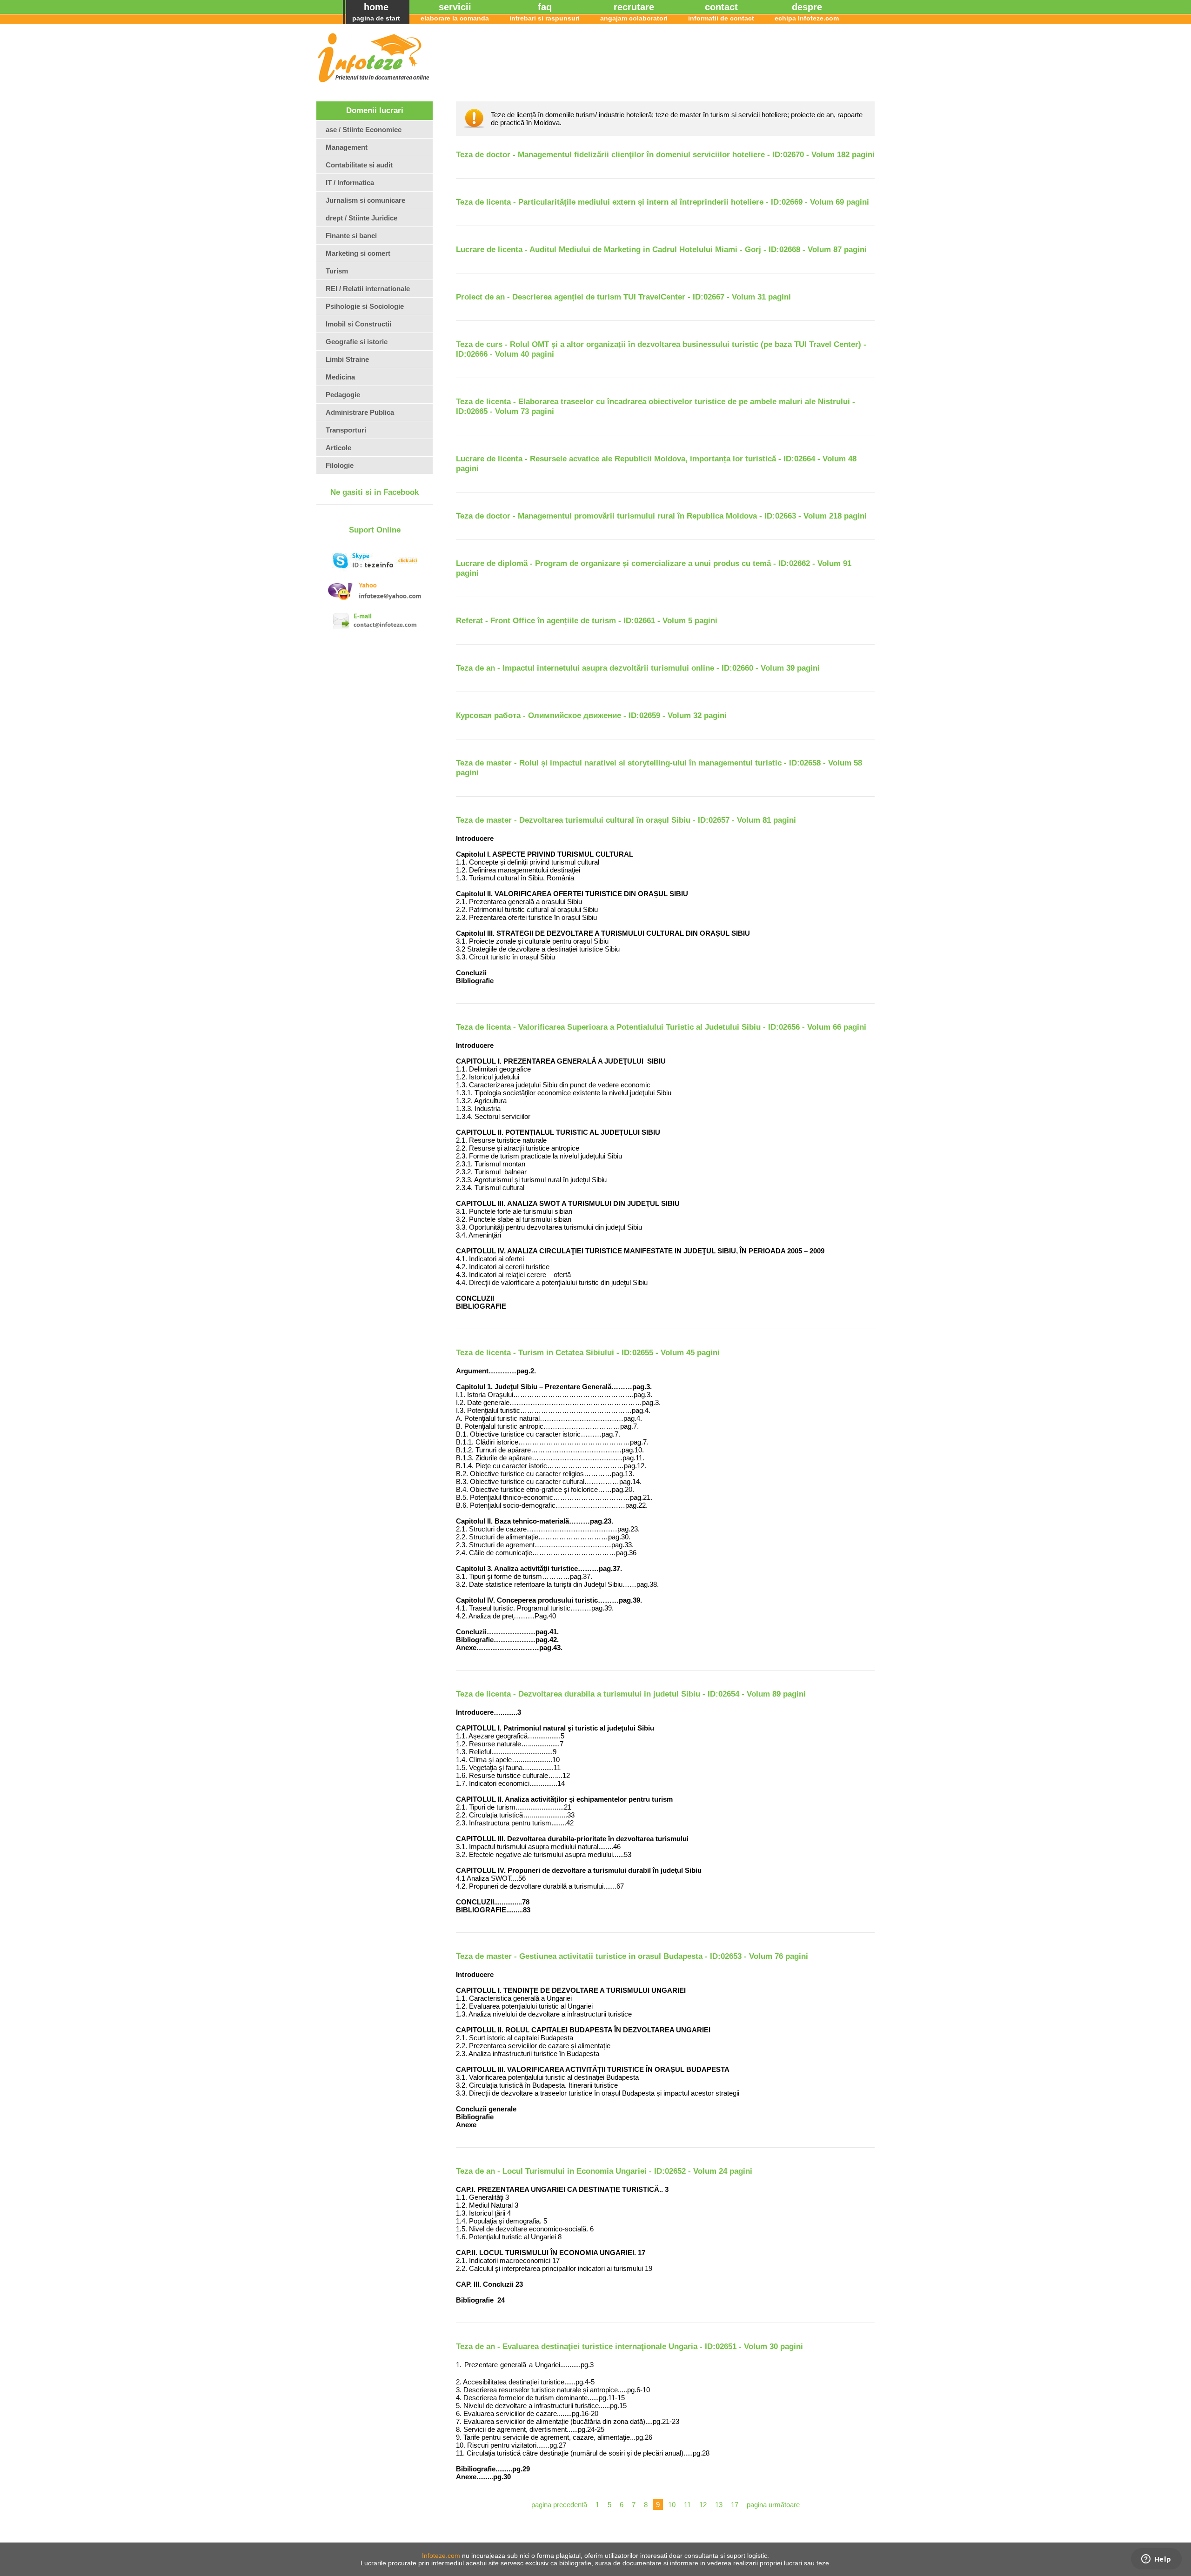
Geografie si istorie (357, 342)
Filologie (340, 465)
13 (719, 2505)
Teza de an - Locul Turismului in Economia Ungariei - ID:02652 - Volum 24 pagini (604, 2171)
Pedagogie (343, 395)
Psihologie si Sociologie (365, 306)
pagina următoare (773, 2505)
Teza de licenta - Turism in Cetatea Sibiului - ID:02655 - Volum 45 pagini (588, 1353)
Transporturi (346, 430)
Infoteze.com (441, 2556)
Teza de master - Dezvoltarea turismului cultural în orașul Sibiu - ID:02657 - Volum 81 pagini (626, 820)
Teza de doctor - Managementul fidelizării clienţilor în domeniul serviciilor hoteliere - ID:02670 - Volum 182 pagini (665, 155)
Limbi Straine (347, 359)
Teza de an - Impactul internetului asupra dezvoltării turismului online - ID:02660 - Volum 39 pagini (638, 668)
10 (672, 2505)
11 (687, 2505)
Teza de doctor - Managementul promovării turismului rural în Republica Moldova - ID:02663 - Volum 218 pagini (661, 516)
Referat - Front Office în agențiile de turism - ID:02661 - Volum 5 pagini (587, 621)
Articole (338, 448)
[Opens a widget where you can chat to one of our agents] (1156, 2560)
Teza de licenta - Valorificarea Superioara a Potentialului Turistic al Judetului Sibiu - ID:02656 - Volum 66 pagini (661, 1027)
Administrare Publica (360, 412)
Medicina (340, 377)
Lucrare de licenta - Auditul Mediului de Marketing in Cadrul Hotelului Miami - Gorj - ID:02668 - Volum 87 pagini (661, 250)
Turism (337, 271)
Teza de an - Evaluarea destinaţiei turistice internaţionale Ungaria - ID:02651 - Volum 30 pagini (629, 2346)
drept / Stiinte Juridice (361, 218)
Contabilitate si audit (359, 165)
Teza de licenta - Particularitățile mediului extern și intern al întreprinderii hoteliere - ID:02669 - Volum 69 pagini (662, 202)
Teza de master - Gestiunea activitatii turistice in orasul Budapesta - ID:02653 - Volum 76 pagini (632, 1956)
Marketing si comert (358, 253)
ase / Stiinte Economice (364, 130)
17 (735, 2505)
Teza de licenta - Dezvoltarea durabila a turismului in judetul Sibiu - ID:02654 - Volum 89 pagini (631, 1694)
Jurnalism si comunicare (365, 200)
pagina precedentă (559, 2505)
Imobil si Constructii (358, 324)
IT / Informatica (350, 183)
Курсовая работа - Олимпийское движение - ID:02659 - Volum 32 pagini (591, 716)
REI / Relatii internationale (368, 289)
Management (347, 147)
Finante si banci (351, 236)
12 (703, 2505)
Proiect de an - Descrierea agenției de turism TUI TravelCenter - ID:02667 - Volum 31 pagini (623, 297)
